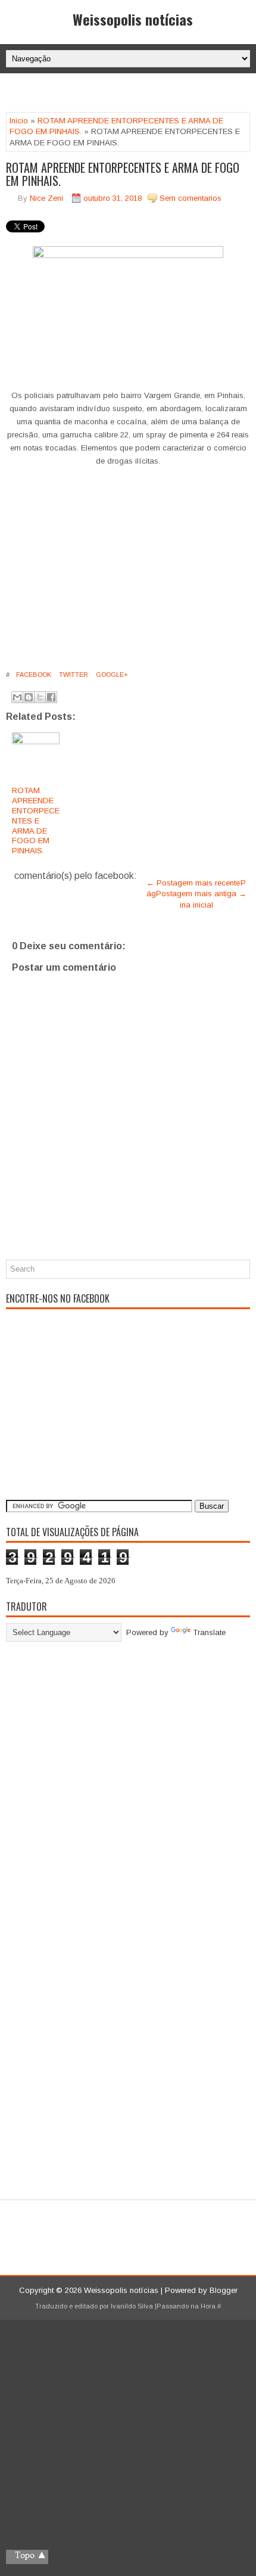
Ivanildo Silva (132, 2306)
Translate (209, 1632)
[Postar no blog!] (29, 697)
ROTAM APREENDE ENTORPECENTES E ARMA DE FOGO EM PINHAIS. (123, 174)
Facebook (33, 675)
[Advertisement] (131, 94)
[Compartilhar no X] (40, 697)
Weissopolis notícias (133, 19)
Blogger (224, 2290)
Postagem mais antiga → (201, 894)
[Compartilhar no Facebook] (51, 697)
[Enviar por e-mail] (17, 697)
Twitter (73, 675)
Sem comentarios (191, 198)
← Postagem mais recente (193, 883)
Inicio (19, 121)
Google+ (111, 675)
